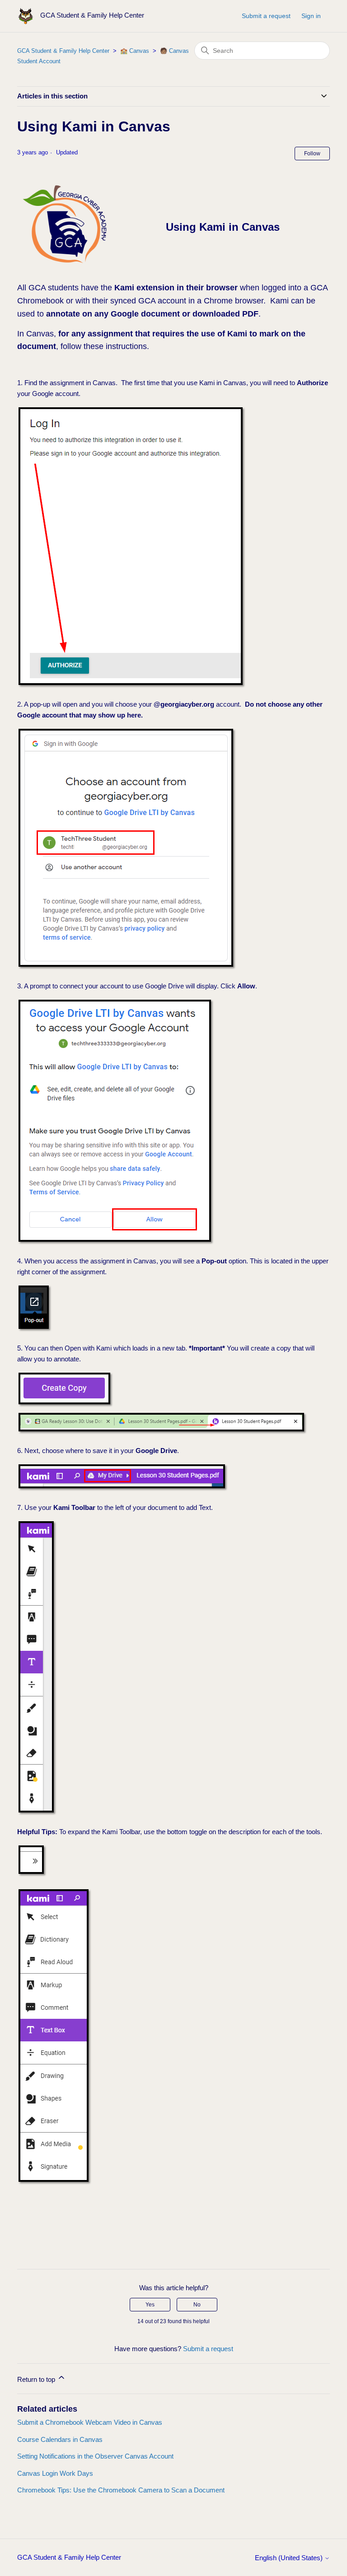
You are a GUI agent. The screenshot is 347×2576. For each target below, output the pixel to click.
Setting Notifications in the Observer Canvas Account (95, 2456)
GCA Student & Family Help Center (63, 51)
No (197, 2305)
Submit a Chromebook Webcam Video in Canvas (90, 2422)
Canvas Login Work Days (55, 2473)
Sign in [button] (311, 16)
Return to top (37, 2379)
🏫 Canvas (135, 51)
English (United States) (290, 2558)
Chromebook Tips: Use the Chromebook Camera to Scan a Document (121, 2490)
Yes (150, 2305)
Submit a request (266, 16)
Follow (312, 154)
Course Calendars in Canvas (60, 2439)
